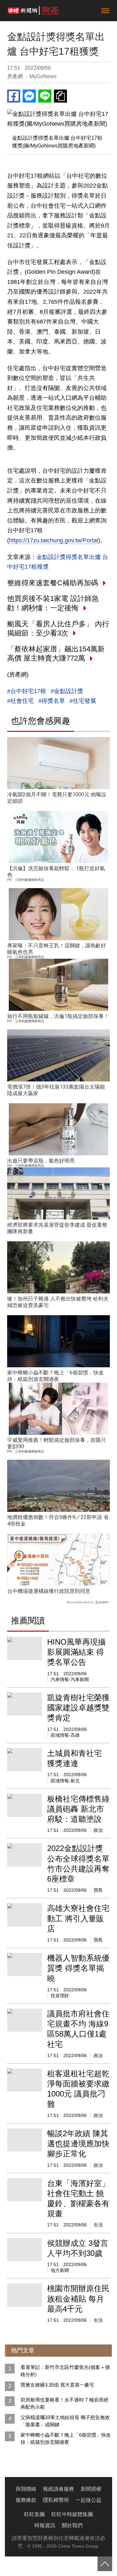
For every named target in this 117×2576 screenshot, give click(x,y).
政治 (98, 1830)
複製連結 (60, 96)
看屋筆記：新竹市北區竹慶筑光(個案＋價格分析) (65, 2371)
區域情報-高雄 (65, 1735)
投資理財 (60, 1996)
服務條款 (26, 2500)
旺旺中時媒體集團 (72, 2514)
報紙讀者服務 (58, 2489)
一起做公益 (88, 2500)
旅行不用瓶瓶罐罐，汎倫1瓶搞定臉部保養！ (58, 1016)
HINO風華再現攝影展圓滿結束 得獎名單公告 (76, 1652)
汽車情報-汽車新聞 (70, 1679)
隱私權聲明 (56, 2500)
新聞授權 (91, 2489)
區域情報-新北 (65, 1781)
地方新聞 (60, 2270)
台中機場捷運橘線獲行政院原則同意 (49, 1591)
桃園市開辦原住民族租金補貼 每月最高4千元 (78, 2298)
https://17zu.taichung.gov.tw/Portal (54, 540)
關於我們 (72, 2525)
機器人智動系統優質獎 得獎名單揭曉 (78, 1968)
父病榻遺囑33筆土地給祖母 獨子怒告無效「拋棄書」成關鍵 (65, 2421)
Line (45, 96)
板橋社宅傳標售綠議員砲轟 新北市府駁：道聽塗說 (78, 1809)
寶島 (98, 1890)
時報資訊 (45, 2525)
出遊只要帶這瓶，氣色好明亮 (41, 1161)
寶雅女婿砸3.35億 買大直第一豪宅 (57, 2385)
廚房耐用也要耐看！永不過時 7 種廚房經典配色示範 (65, 2403)
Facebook (14, 96)
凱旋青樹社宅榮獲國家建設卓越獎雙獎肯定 (78, 1708)
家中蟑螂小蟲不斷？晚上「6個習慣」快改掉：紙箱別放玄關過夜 (55, 1376)
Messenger (29, 96)
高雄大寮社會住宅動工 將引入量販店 (78, 1918)
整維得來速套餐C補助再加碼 (53, 583)
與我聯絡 (26, 2489)
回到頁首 (105, 2564)
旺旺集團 (34, 2514)
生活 (98, 2225)
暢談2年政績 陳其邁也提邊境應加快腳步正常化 (78, 2144)
